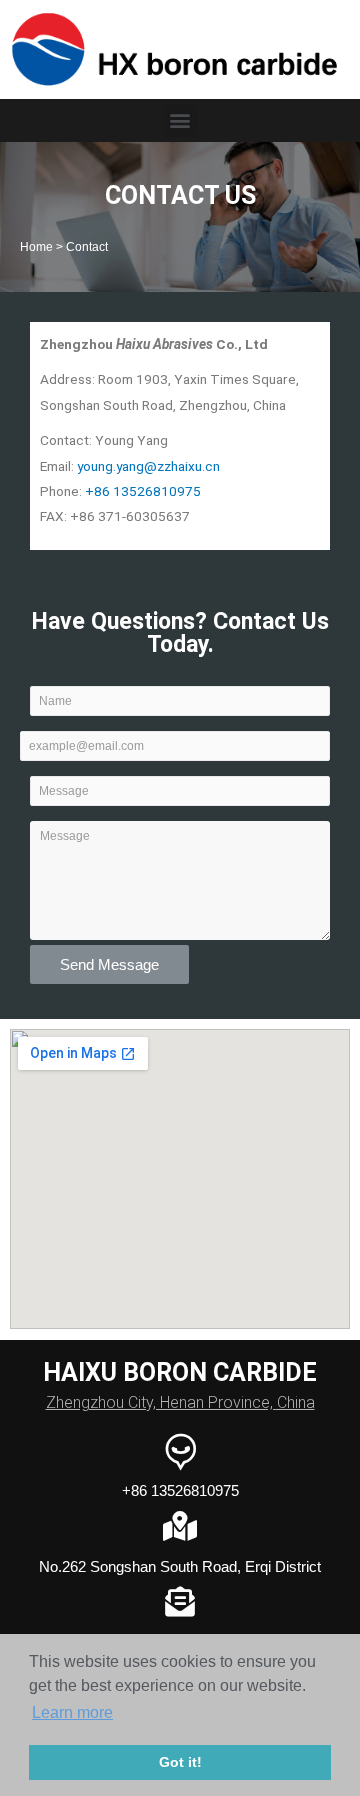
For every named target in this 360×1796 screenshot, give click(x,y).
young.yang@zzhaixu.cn (148, 466)
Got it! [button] (180, 1762)
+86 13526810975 (143, 491)
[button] (180, 120)
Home (36, 246)
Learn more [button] (72, 1712)
